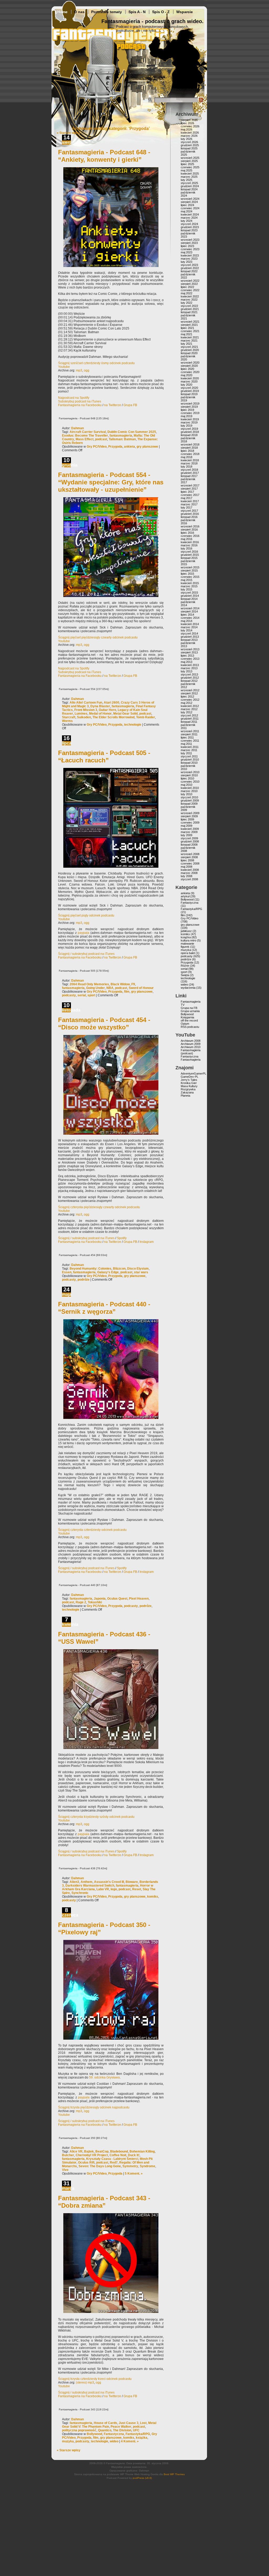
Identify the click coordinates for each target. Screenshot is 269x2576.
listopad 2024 (189, 189)
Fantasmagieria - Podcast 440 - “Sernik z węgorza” (104, 1308)
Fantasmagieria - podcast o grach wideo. (152, 21)
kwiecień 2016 (190, 542)
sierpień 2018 (189, 448)
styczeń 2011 (189, 756)
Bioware (132, 1882)
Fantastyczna (114, 2434)
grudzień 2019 (190, 391)
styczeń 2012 (189, 715)
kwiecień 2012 (190, 706)
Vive (65, 2170)
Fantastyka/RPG (138, 2434)
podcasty (69, 995)
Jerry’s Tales (189, 1080)
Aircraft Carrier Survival (88, 432)
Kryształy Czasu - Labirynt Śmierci (112, 2159)
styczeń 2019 (189, 429)
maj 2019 (187, 416)
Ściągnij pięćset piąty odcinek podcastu (86, 915)
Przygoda (115, 447)
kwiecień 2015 (190, 583)
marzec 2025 (189, 177)
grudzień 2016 (190, 514)
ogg (87, 370)
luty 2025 (187, 180)
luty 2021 (187, 344)
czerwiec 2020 (190, 372)
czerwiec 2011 (190, 741)
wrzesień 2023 (190, 240)
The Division (122, 2430)
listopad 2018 (189, 435)
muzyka (68, 2441)
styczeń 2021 (189, 347)
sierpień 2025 (189, 161)
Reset (137, 1889)
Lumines (81, 714)
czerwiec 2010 (190, 782)
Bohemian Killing (142, 2151)
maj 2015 (187, 580)
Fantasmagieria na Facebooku (80, 405)
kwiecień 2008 (190, 870)
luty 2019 (187, 426)
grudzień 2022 (190, 268)
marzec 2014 (189, 627)
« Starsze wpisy (69, 133)
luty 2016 (187, 548)
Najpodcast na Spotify (74, 398)
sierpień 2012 (189, 693)
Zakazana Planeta (187, 1094)
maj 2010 (187, 785)
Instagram (147, 1242)
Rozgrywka (188, 1089)
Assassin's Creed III (109, 1882)
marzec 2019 (189, 422)
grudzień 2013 (190, 637)
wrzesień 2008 (190, 854)
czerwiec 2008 (190, 863)
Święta (185, 975)
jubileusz (186, 931)
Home (62, 12)
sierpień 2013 (189, 652)
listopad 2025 (189, 148)
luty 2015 (187, 589)
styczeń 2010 (189, 797)
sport (91, 995)
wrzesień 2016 (190, 526)
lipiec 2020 (187, 369)
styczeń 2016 (189, 552)
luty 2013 (187, 671)
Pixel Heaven (139, 1599)
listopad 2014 (189, 599)
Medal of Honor (100, 714)
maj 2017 (187, 498)
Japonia (100, 1599)
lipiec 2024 (187, 205)
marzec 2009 (189, 832)
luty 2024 (187, 221)
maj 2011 (186, 744)
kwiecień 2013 (190, 665)
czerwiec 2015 (190, 577)
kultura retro (188, 940)
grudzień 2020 (190, 350)
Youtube (64, 367)
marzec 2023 (189, 259)
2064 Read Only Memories (89, 984)
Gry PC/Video (97, 447)
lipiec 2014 (187, 615)
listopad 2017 (189, 476)
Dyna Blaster (100, 706)
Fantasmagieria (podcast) (191, 1052)
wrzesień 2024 (190, 199)
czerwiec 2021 (190, 331)
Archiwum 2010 (191, 1047)
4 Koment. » (130, 2441)
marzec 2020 (189, 381)
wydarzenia (188, 988)
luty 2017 (187, 507)
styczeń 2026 (189, 142)
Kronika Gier (189, 1083)
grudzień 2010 (190, 760)
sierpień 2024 (189, 202)
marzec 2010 (189, 791)
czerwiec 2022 (190, 290)
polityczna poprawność (79, 2430)
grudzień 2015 (190, 555)
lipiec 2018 (187, 451)
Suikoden (84, 717)
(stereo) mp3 (85, 2383)
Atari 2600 (112, 703)
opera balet (188, 953)
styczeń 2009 (189, 838)
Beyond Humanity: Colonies (90, 1269)
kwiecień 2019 (190, 419)
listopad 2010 (189, 763)
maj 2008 (187, 867)
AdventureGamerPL (193, 1074)
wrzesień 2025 (190, 158)
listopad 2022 (189, 271)
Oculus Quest (117, 1599)
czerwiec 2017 (190, 495)
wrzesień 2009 (190, 813)
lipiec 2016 (187, 533)
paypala (84, 933)
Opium (185, 1024)
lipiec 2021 (187, 328)
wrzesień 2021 (190, 322)
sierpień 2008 (189, 857)
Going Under (95, 988)
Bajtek (89, 2151)
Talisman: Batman (122, 439)
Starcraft (69, 717)
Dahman (77, 428)
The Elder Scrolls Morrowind (113, 717)
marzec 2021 (189, 341)
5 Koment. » (134, 2174)
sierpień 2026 (189, 120)
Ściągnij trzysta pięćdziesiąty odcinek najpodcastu (94, 2107)
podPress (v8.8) (142, 2478)
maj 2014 (187, 621)
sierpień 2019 (189, 407)
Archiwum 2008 (191, 1041)
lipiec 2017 (187, 492)
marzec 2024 (189, 218)
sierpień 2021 (189, 325)
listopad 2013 (189, 640)
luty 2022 (187, 303)
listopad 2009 (189, 804)
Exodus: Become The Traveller (85, 436)
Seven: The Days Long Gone (100, 2166)
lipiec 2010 (187, 778)
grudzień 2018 (190, 432)
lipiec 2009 (187, 819)
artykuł (185, 896)
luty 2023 (187, 262)
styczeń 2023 (189, 265)
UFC (136, 2430)
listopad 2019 (189, 394)
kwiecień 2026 (190, 133)
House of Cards (105, 2423)
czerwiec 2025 (190, 167)
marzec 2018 (189, 463)
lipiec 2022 (187, 287)
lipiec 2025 (187, 164)
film (127, 992)
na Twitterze (113, 405)
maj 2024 (187, 211)
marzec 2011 (189, 750)
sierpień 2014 (189, 611)
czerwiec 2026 (190, 126)
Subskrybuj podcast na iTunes (80, 401)
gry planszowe (147, 447)
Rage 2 (81, 1602)
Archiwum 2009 (191, 1044)
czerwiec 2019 (190, 413)
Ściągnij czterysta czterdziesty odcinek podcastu (92, 1530)
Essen (67, 1272)
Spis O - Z (161, 12)
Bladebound (119, 2151)
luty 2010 (187, 794)
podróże (84, 1280)
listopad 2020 (189, 353)
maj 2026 (187, 129)
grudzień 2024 (190, 186)
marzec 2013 (189, 668)
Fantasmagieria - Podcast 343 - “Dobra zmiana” (104, 2202)
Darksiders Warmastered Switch (90, 1886)
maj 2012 (187, 703)
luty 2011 (186, 753)
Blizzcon (119, 1269)
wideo (114, 2441)
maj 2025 (187, 170)
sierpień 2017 (189, 489)
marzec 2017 (189, 504)
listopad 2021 (189, 312)
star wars (141, 1272)
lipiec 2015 (187, 574)
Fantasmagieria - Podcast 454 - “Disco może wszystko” (104, 1023)
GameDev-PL (190, 1077)
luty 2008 (187, 876)
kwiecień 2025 (190, 174)
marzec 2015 (189, 586)
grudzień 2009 (190, 800)
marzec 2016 (189, 545)
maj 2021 (187, 334)
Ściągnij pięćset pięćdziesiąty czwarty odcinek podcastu (98, 637)
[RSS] (201, 101)
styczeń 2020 (189, 388)
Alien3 (74, 1882)
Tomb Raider (146, 717)
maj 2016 (187, 539)
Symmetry (130, 2166)
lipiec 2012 (187, 697)
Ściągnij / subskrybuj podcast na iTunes (86, 954)
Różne (185, 966)
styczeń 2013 (189, 674)
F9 (133, 984)
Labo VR (103, 1889)
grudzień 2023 (190, 227)
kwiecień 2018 (190, 460)
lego (114, 1889)
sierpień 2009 (189, 816)
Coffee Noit (118, 2155)
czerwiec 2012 (190, 700)
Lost (143, 2423)
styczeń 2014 (189, 633)
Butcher (68, 2155)
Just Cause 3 (129, 2423)
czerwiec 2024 (190, 208)
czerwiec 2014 (190, 618)
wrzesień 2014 (190, 608)
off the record (189, 1020)
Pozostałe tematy (107, 12)
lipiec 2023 (187, 246)
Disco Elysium (138, 1269)
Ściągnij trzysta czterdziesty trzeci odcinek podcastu (95, 2379)
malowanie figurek (187, 945)
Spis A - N (137, 12)
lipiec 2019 (187, 410)
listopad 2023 (189, 230)
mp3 (79, 370)
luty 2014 (187, 630)
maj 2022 (187, 293)
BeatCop (102, 2151)
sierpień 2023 (189, 243)
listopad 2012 (189, 681)
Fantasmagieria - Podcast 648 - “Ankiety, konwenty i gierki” (104, 156)
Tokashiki (95, 1602)
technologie (133, 725)
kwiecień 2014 (190, 624)
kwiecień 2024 (190, 214)
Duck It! (134, 2155)
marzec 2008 (189, 873)
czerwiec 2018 (190, 454)
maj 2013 (187, 662)
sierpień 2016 (189, 530)
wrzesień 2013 (190, 649)
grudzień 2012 (190, 678)
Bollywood (94, 2434)
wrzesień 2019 (190, 404)
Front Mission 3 (86, 710)
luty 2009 (187, 835)
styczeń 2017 (189, 511)
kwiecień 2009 (190, 829)
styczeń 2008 (189, 879)
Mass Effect (85, 439)
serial (82, 995)
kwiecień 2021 (190, 337)
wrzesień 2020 (190, 363)
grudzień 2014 (190, 596)
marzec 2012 (189, 709)
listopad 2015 (189, 558)
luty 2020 (187, 385)
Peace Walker (121, 2427)
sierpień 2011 (189, 734)
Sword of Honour (141, 988)
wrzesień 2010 (190, 772)
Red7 (114, 2163)
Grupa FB (130, 405)
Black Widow (120, 984)
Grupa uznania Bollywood (190, 1013)
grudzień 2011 (190, 719)
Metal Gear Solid (125, 714)
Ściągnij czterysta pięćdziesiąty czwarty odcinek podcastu (99, 1207)
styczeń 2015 (189, 593)
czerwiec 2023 (190, 249)
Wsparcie (185, 12)
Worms (67, 721)
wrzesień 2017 (190, 485)
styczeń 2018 (189, 470)
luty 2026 (187, 139)
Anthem (87, 1882)
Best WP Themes (174, 2474)
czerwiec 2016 (190, 536)
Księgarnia (187, 1017)
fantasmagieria (121, 436)
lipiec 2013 (187, 656)
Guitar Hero (107, 710)
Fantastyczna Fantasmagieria (191, 1058)
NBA (110, 988)
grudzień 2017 (190, 473)
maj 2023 (187, 252)
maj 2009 (187, 826)
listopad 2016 (189, 517)
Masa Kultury (189, 1086)
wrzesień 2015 (190, 567)
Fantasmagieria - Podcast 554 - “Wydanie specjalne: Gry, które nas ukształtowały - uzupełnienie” (111, 482)
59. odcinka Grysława (104, 2077)
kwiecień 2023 (190, 255)
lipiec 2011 (187, 737)
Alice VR (76, 2151)
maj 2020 (187, 375)
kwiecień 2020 (190, 378)
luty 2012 (187, 712)
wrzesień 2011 (190, 731)
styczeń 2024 (189, 224)
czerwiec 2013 (190, 659)
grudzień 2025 (190, 145)
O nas (79, 12)
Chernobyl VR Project (92, 2155)
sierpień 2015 (189, 570)
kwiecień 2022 (190, 296)
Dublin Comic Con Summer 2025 (132, 432)
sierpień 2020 (189, 366)
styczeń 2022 (189, 306)
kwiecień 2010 (190, 788)
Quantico (105, 2430)
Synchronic (80, 1893)
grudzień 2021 (190, 309)
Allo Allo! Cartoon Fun (86, 703)
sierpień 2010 (189, 775)
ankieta (130, 447)
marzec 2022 (189, 300)
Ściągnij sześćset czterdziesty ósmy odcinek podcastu (96, 363)
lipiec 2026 (187, 123)
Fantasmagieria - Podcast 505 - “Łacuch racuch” (104, 756)
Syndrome (148, 2166)
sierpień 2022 (189, 284)
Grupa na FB (189, 1008)
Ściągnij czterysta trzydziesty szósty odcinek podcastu (96, 1817)
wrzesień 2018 (190, 444)
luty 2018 (187, 467)
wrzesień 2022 (190, 281)
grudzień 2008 (190, 841)
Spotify (122, 1238)
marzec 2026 (189, 136)
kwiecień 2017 (190, 501)
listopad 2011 (189, 722)
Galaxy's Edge (108, 1272)
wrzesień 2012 (190, 690)
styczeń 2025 (189, 183)
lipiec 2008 (187, 860)
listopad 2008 (189, 845)
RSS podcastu (190, 1027)
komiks (153, 1897)
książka (142, 2438)
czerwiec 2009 (190, 823)
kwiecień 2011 (190, 747)
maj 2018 (187, 457)
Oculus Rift (86, 2163)
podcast (101, 439)
